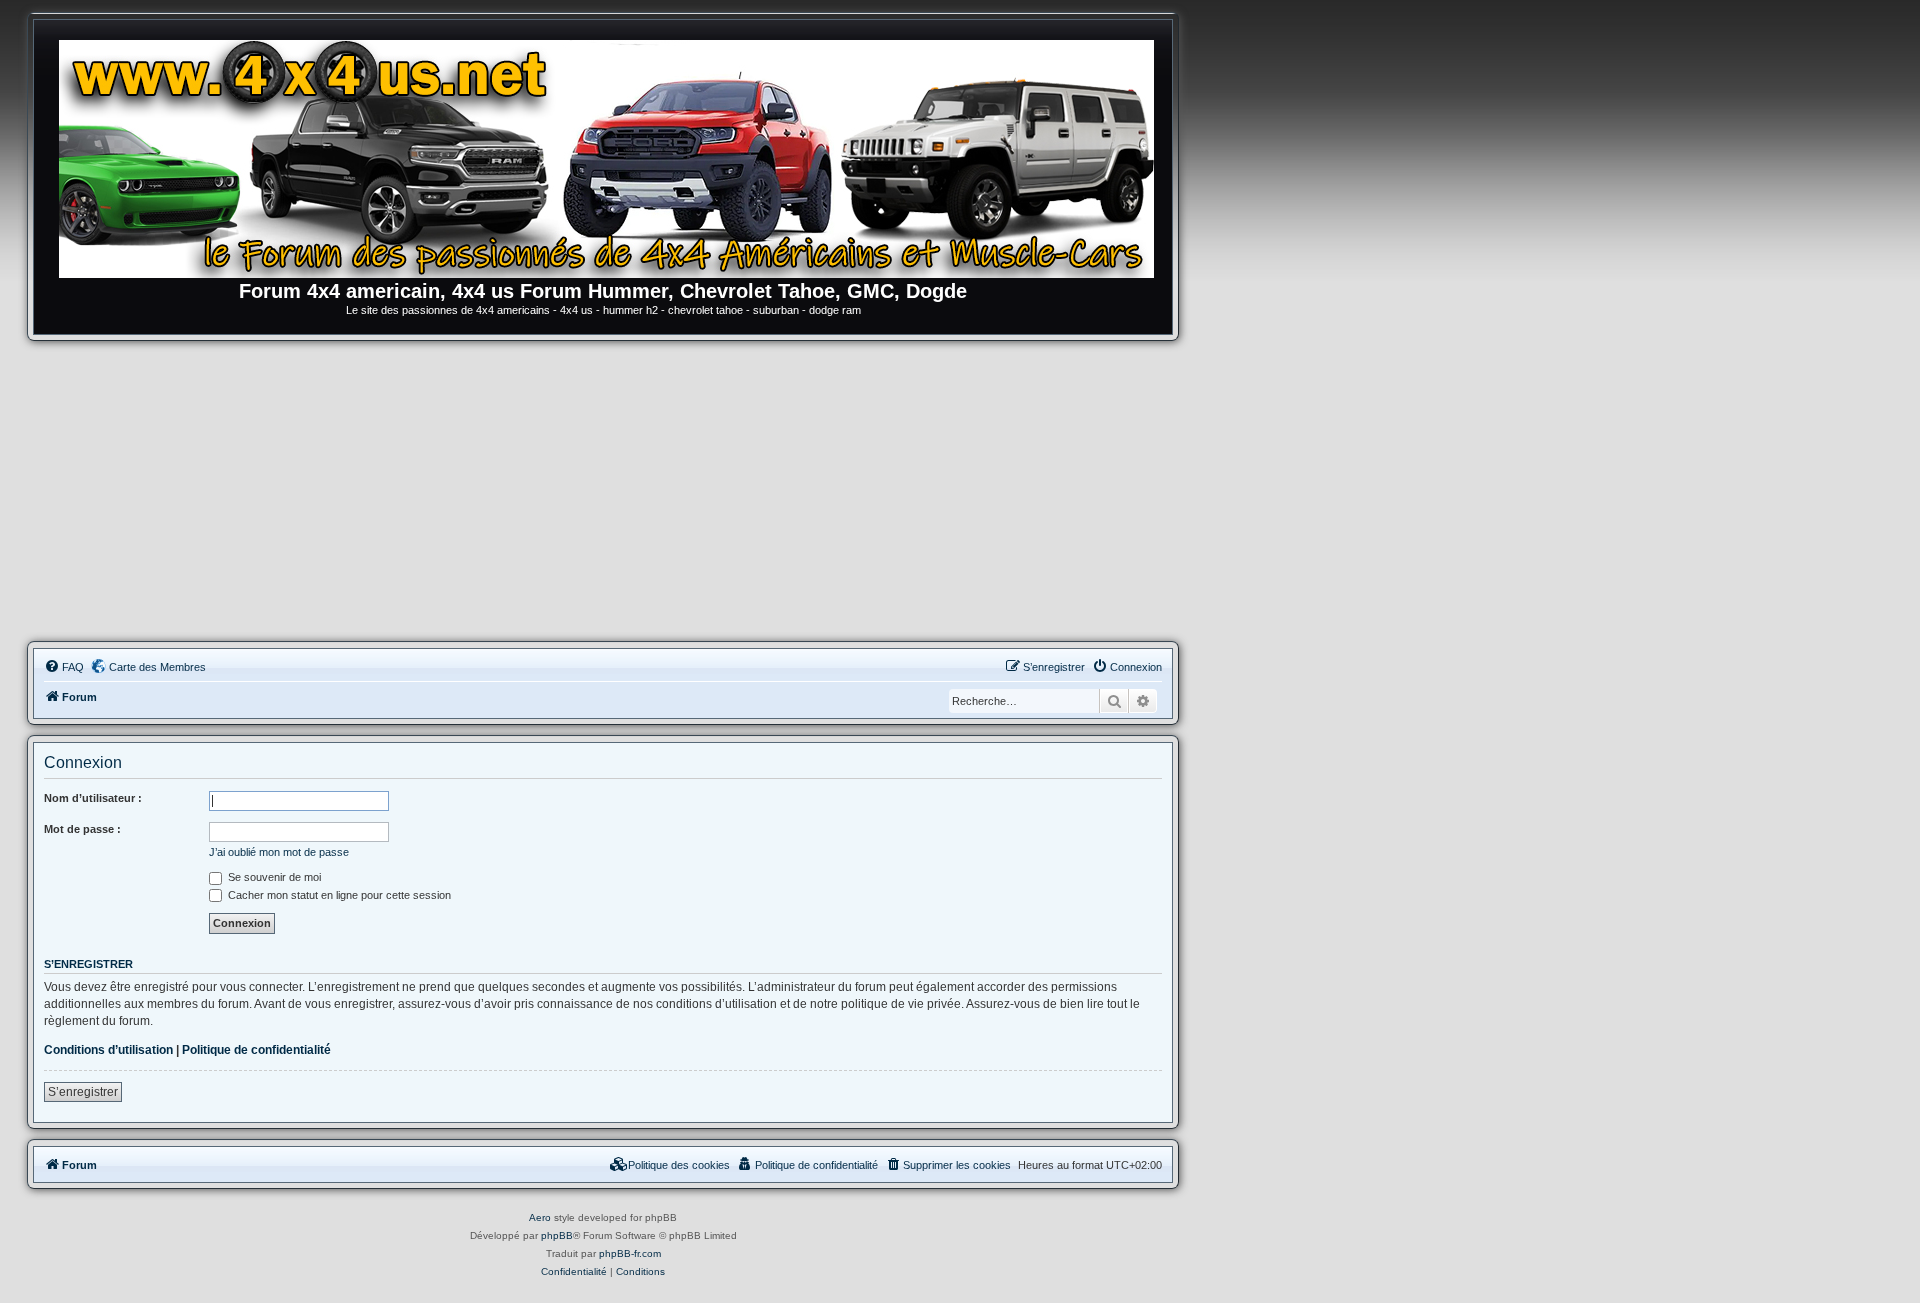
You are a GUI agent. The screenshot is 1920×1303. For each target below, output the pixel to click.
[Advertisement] (603, 491)
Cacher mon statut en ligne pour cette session (338, 895)
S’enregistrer (83, 1092)
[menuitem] (64, 667)
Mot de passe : (82, 829)
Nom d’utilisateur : (93, 798)
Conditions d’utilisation (108, 1050)
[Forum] (613, 155)
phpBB (557, 1235)
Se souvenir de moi (273, 877)
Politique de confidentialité (256, 1050)
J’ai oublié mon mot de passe (279, 852)
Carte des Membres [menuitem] (157, 667)
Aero (540, 1217)
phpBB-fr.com (630, 1253)
